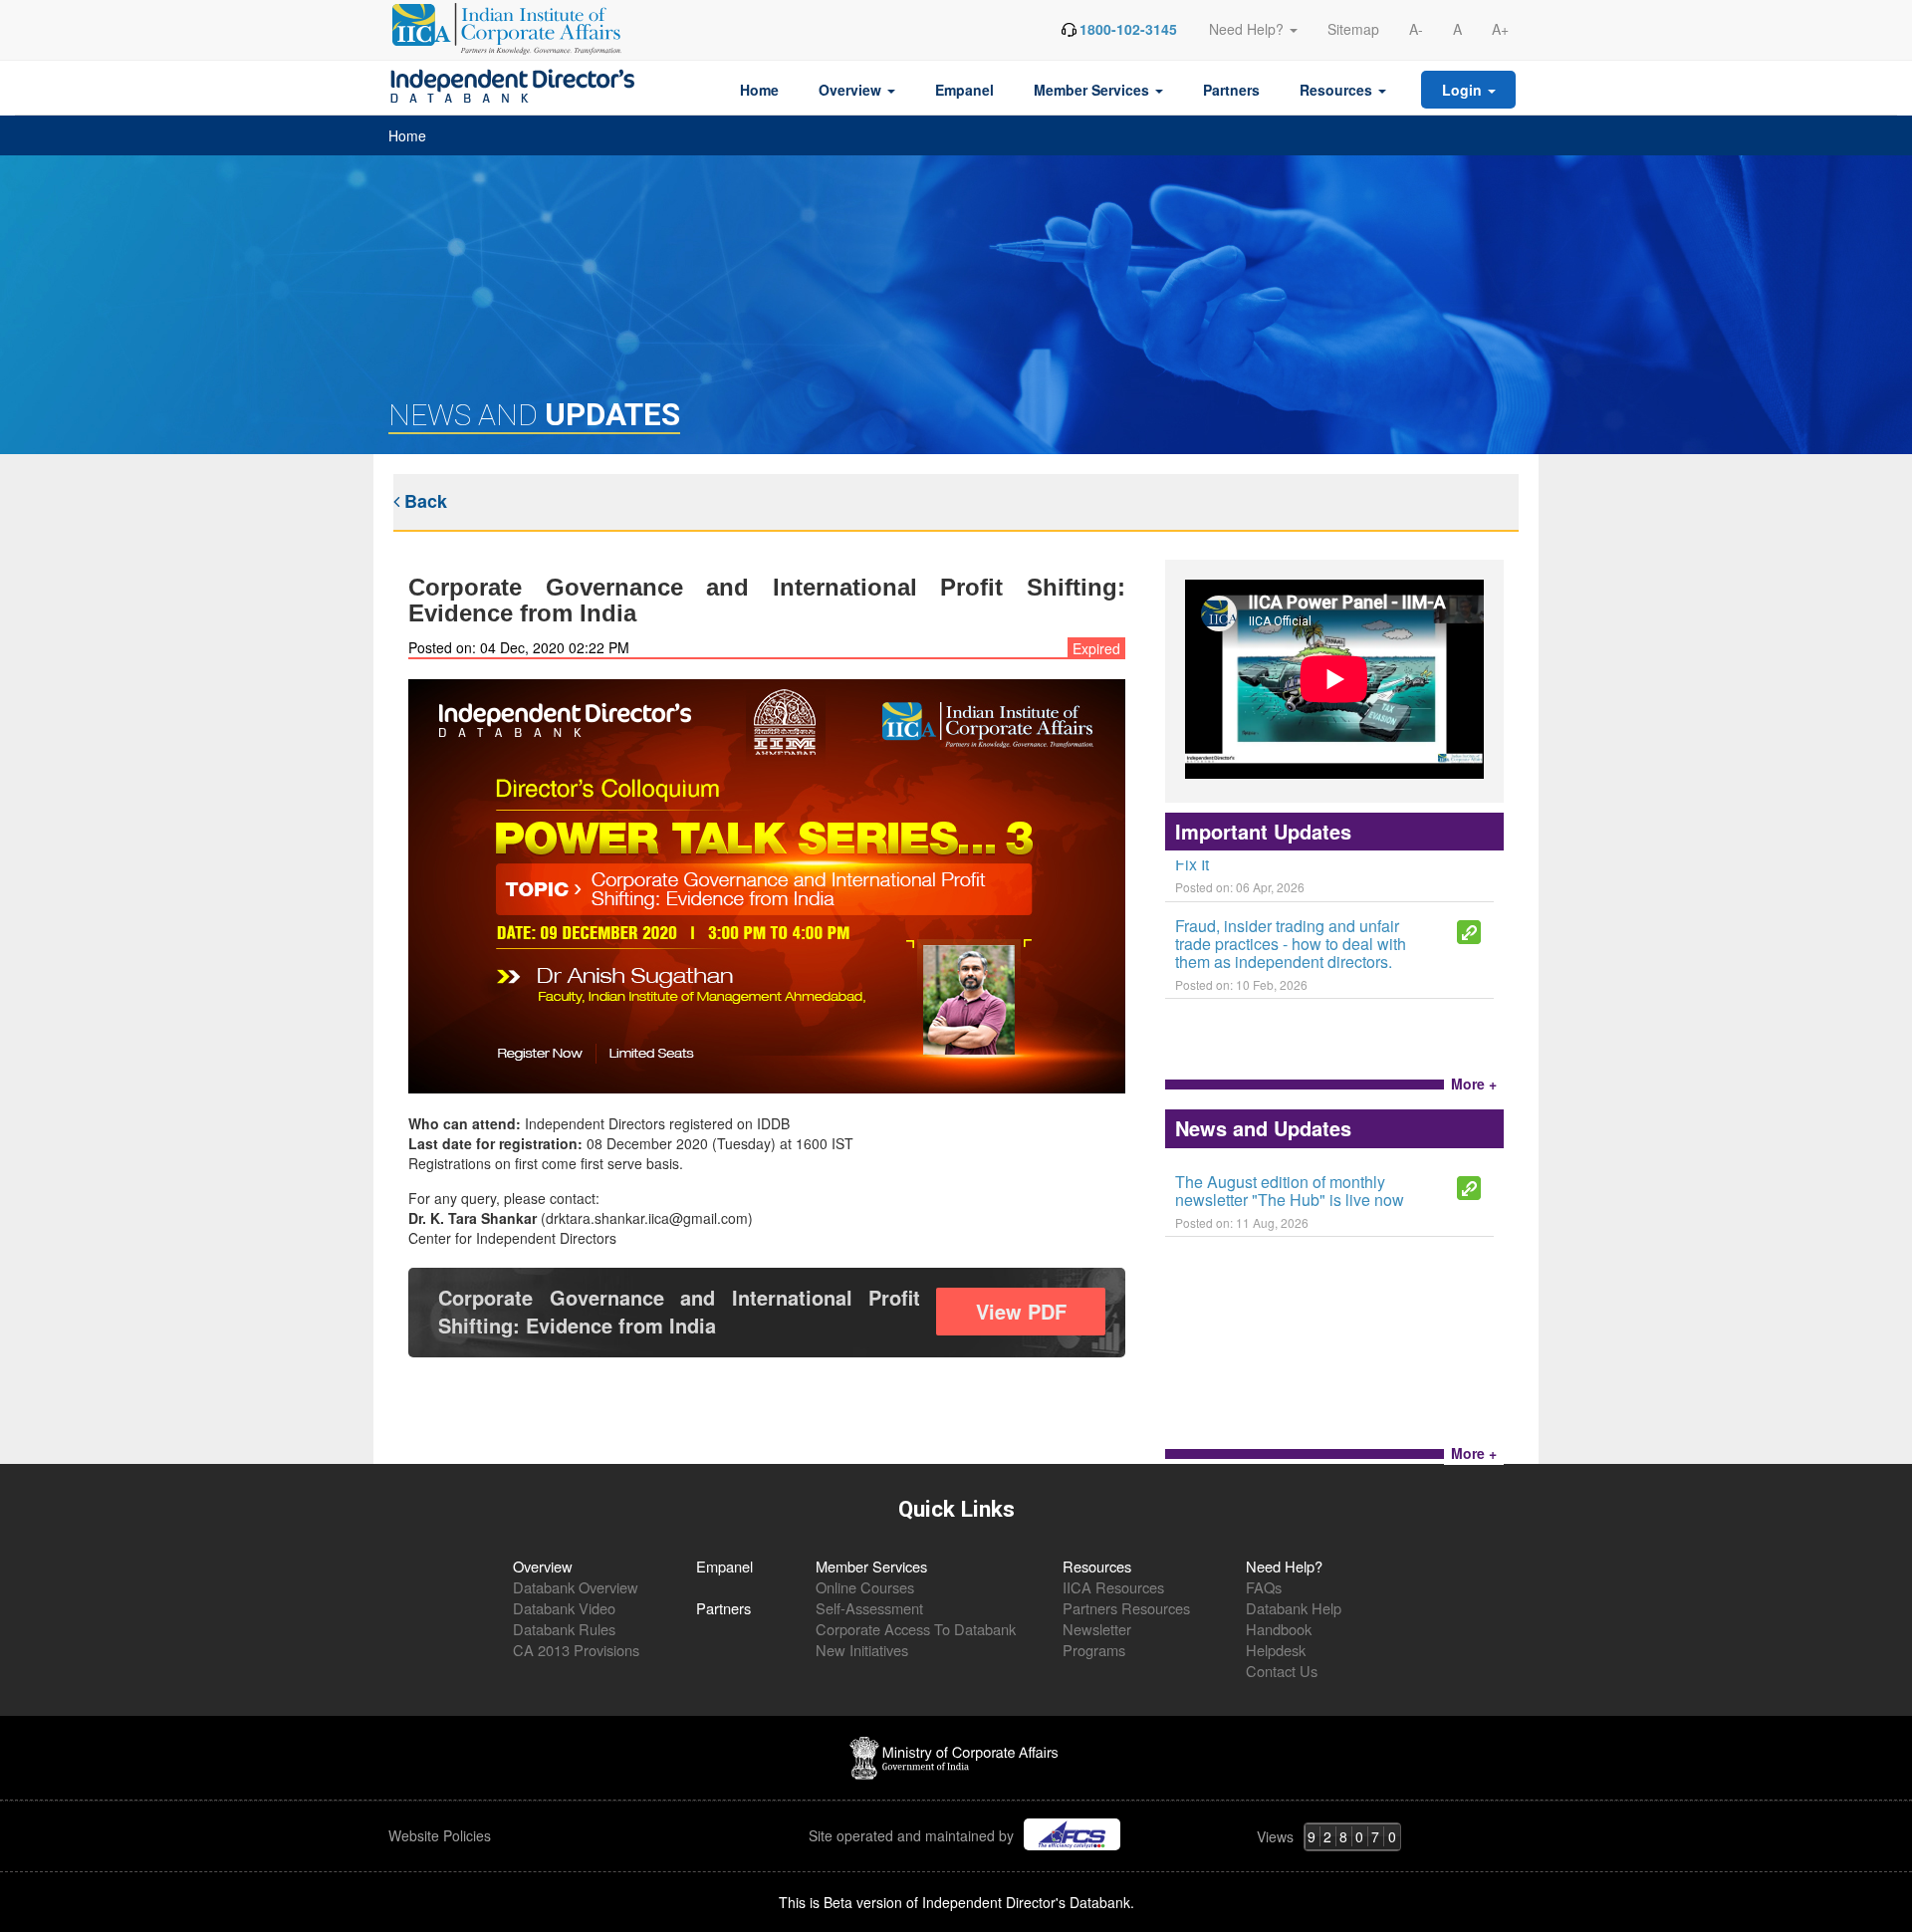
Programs (1094, 1650)
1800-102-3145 (1128, 29)
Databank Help (1294, 1608)
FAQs (1264, 1587)
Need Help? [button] (1248, 29)
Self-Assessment (869, 1608)
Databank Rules (564, 1629)
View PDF (1021, 1311)
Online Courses (865, 1587)
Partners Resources (1126, 1608)
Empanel (964, 90)
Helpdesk (1276, 1650)
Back (423, 501)
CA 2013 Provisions (576, 1650)
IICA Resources (1113, 1587)
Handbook (1279, 1629)
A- (1416, 29)
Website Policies (442, 1835)
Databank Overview (576, 1587)
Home (759, 90)
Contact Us (1282, 1671)
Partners (1231, 90)
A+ (1500, 29)
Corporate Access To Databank (916, 1629)
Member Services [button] (1093, 90)
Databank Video (564, 1608)
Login (1464, 90)
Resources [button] (1338, 90)
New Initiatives (862, 1650)
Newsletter (1097, 1629)
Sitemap (1353, 29)
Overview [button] (852, 90)
